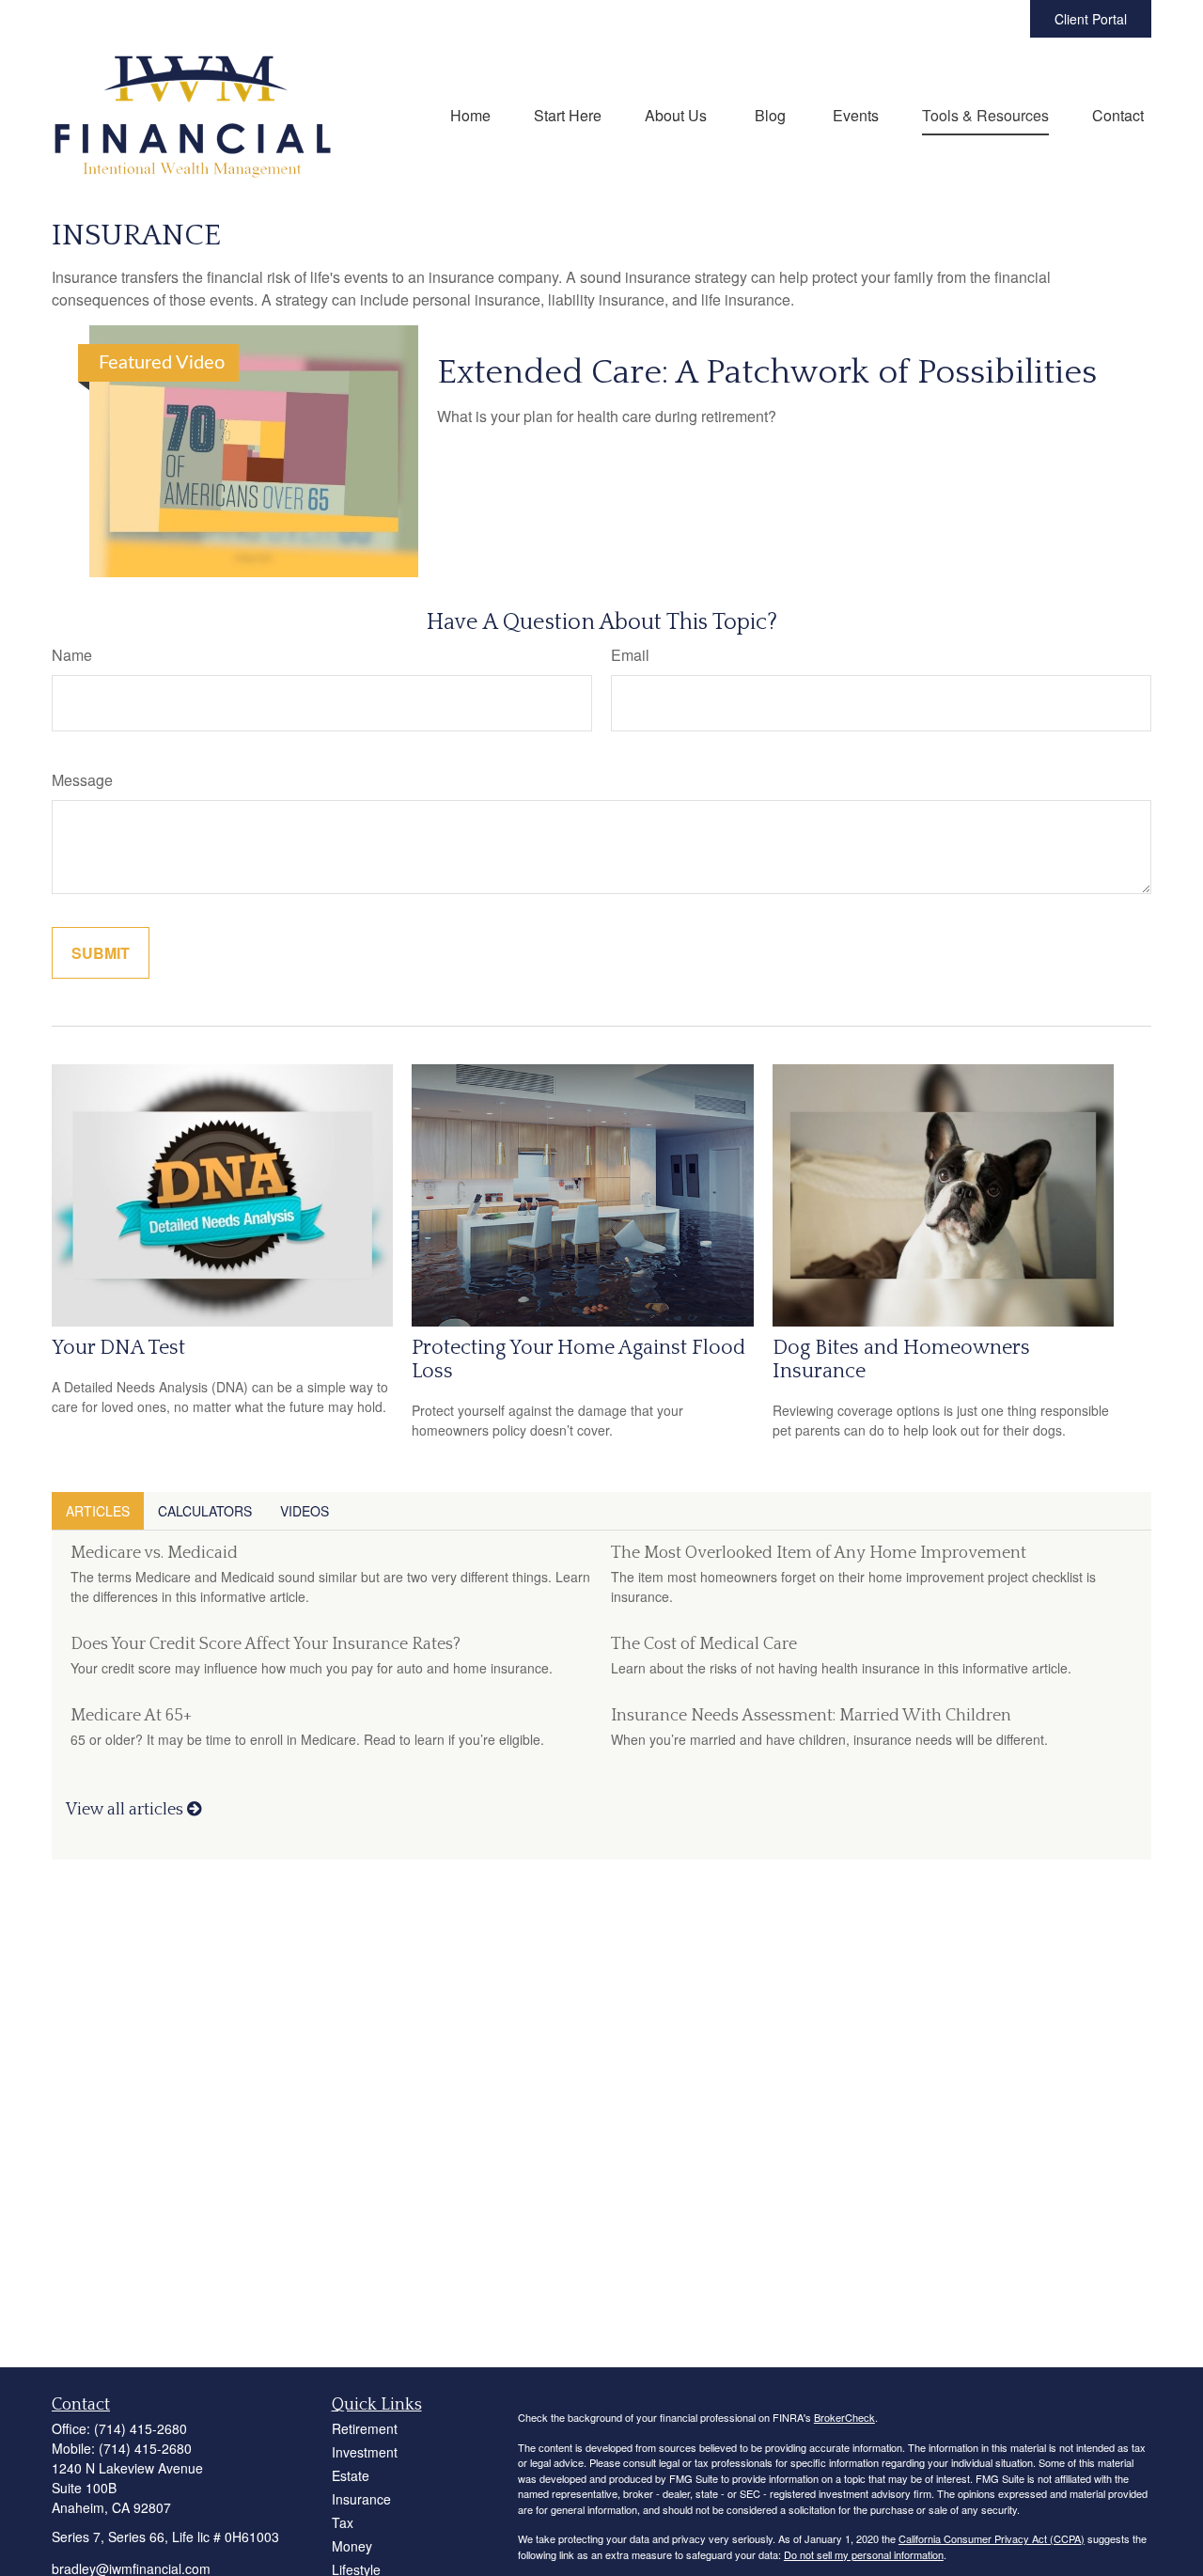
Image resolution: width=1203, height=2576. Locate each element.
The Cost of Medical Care (704, 1644)
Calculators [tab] (205, 1511)
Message (82, 780)
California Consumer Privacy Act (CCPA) (992, 2538)
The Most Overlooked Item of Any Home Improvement (819, 1553)
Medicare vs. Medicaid (154, 1553)
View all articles (126, 1810)
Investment (365, 2452)
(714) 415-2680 (141, 2428)
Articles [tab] (98, 1511)
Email (630, 655)
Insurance (361, 2499)
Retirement (365, 2428)
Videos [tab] (305, 1511)
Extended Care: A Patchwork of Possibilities (767, 372)
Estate (351, 2475)
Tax (343, 2522)
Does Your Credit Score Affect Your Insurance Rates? (266, 1644)
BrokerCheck (844, 2417)
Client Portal (1091, 19)
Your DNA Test (118, 1348)
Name (72, 655)
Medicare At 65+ (131, 1716)
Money (352, 2546)
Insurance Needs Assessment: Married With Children (811, 1716)
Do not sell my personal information (864, 2554)
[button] (470, 114)
